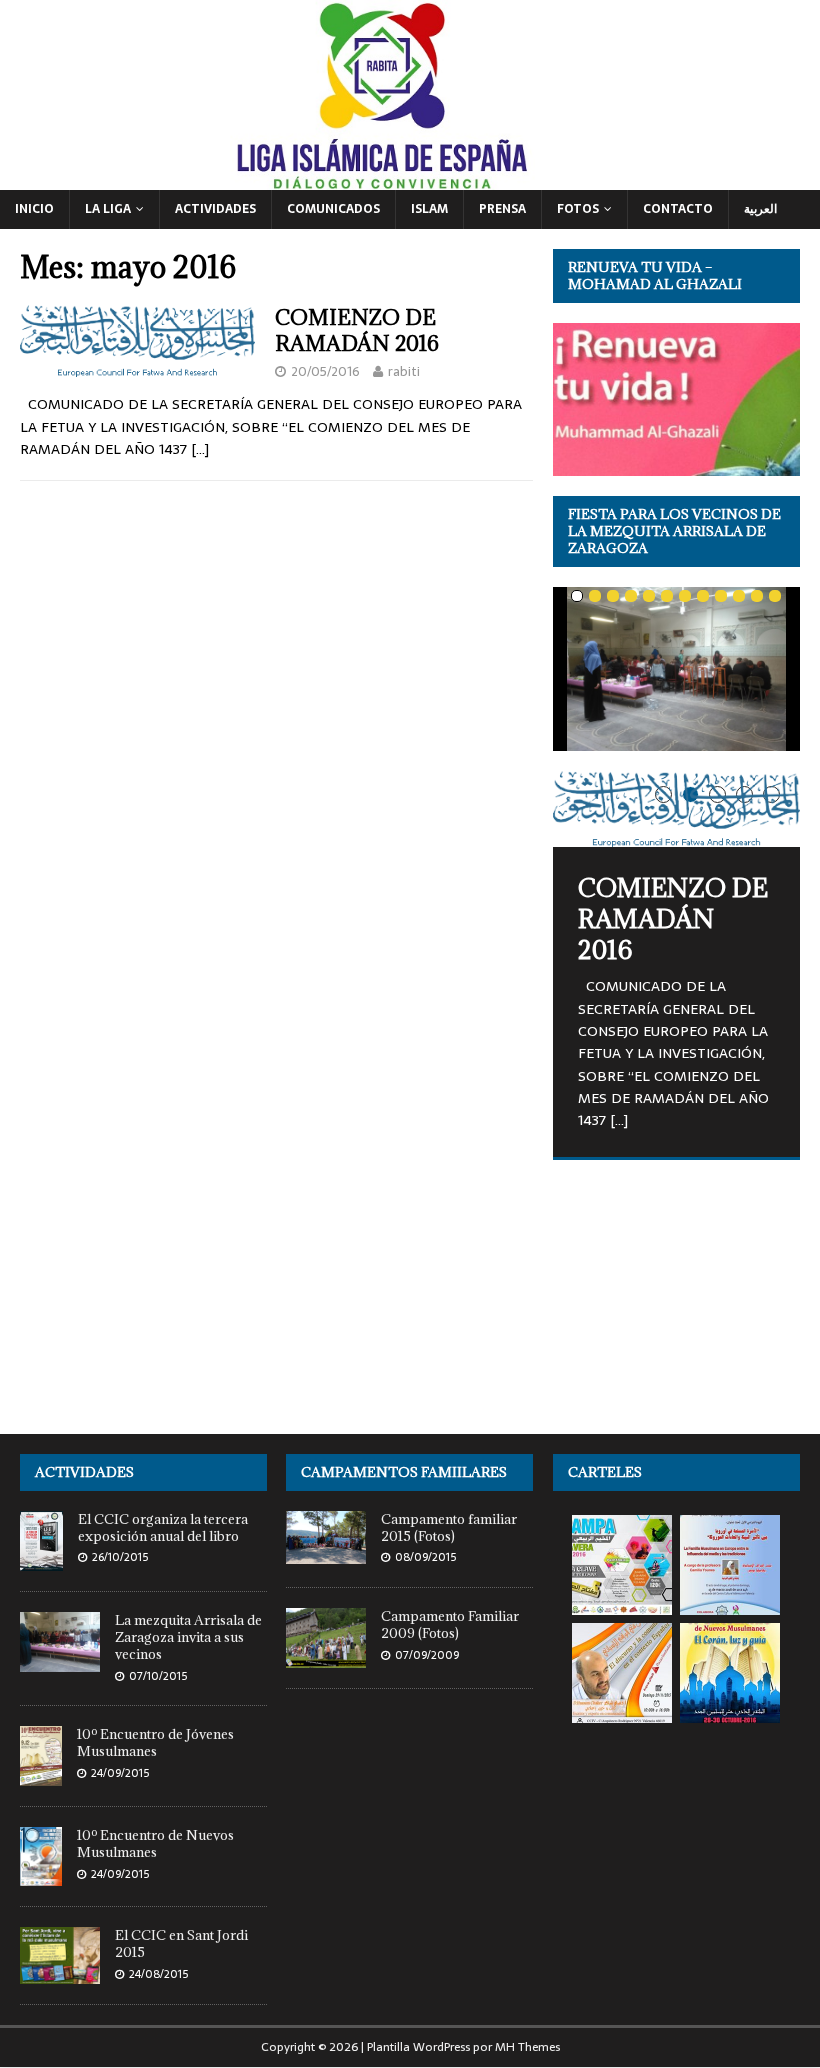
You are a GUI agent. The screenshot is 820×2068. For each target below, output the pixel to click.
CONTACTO (678, 209)
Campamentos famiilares (404, 1472)
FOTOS (578, 209)
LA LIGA (108, 209)
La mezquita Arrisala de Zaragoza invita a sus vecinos (188, 1637)
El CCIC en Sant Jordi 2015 (181, 1943)
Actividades (84, 1472)
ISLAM (429, 209)
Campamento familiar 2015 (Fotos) (449, 1527)
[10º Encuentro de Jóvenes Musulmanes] (41, 1774)
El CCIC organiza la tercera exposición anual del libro (163, 1527)
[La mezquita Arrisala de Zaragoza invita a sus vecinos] (60, 1660)
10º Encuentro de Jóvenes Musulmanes (155, 1742)
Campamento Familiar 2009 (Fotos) (450, 1624)
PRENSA (502, 209)
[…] (200, 449)
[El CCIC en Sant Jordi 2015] (60, 1972)
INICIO (34, 209)
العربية (760, 209)
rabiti (404, 371)
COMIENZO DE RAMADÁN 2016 (357, 330)
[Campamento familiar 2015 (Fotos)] (326, 1552)
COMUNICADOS (333, 209)
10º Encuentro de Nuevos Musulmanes (155, 1843)
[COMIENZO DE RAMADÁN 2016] (676, 808)
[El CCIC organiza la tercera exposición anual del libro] (41, 1559)
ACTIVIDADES (215, 209)
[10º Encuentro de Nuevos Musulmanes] (41, 1874)
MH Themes (527, 2047)
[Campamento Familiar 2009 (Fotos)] (326, 1656)
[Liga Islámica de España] (410, 178)
